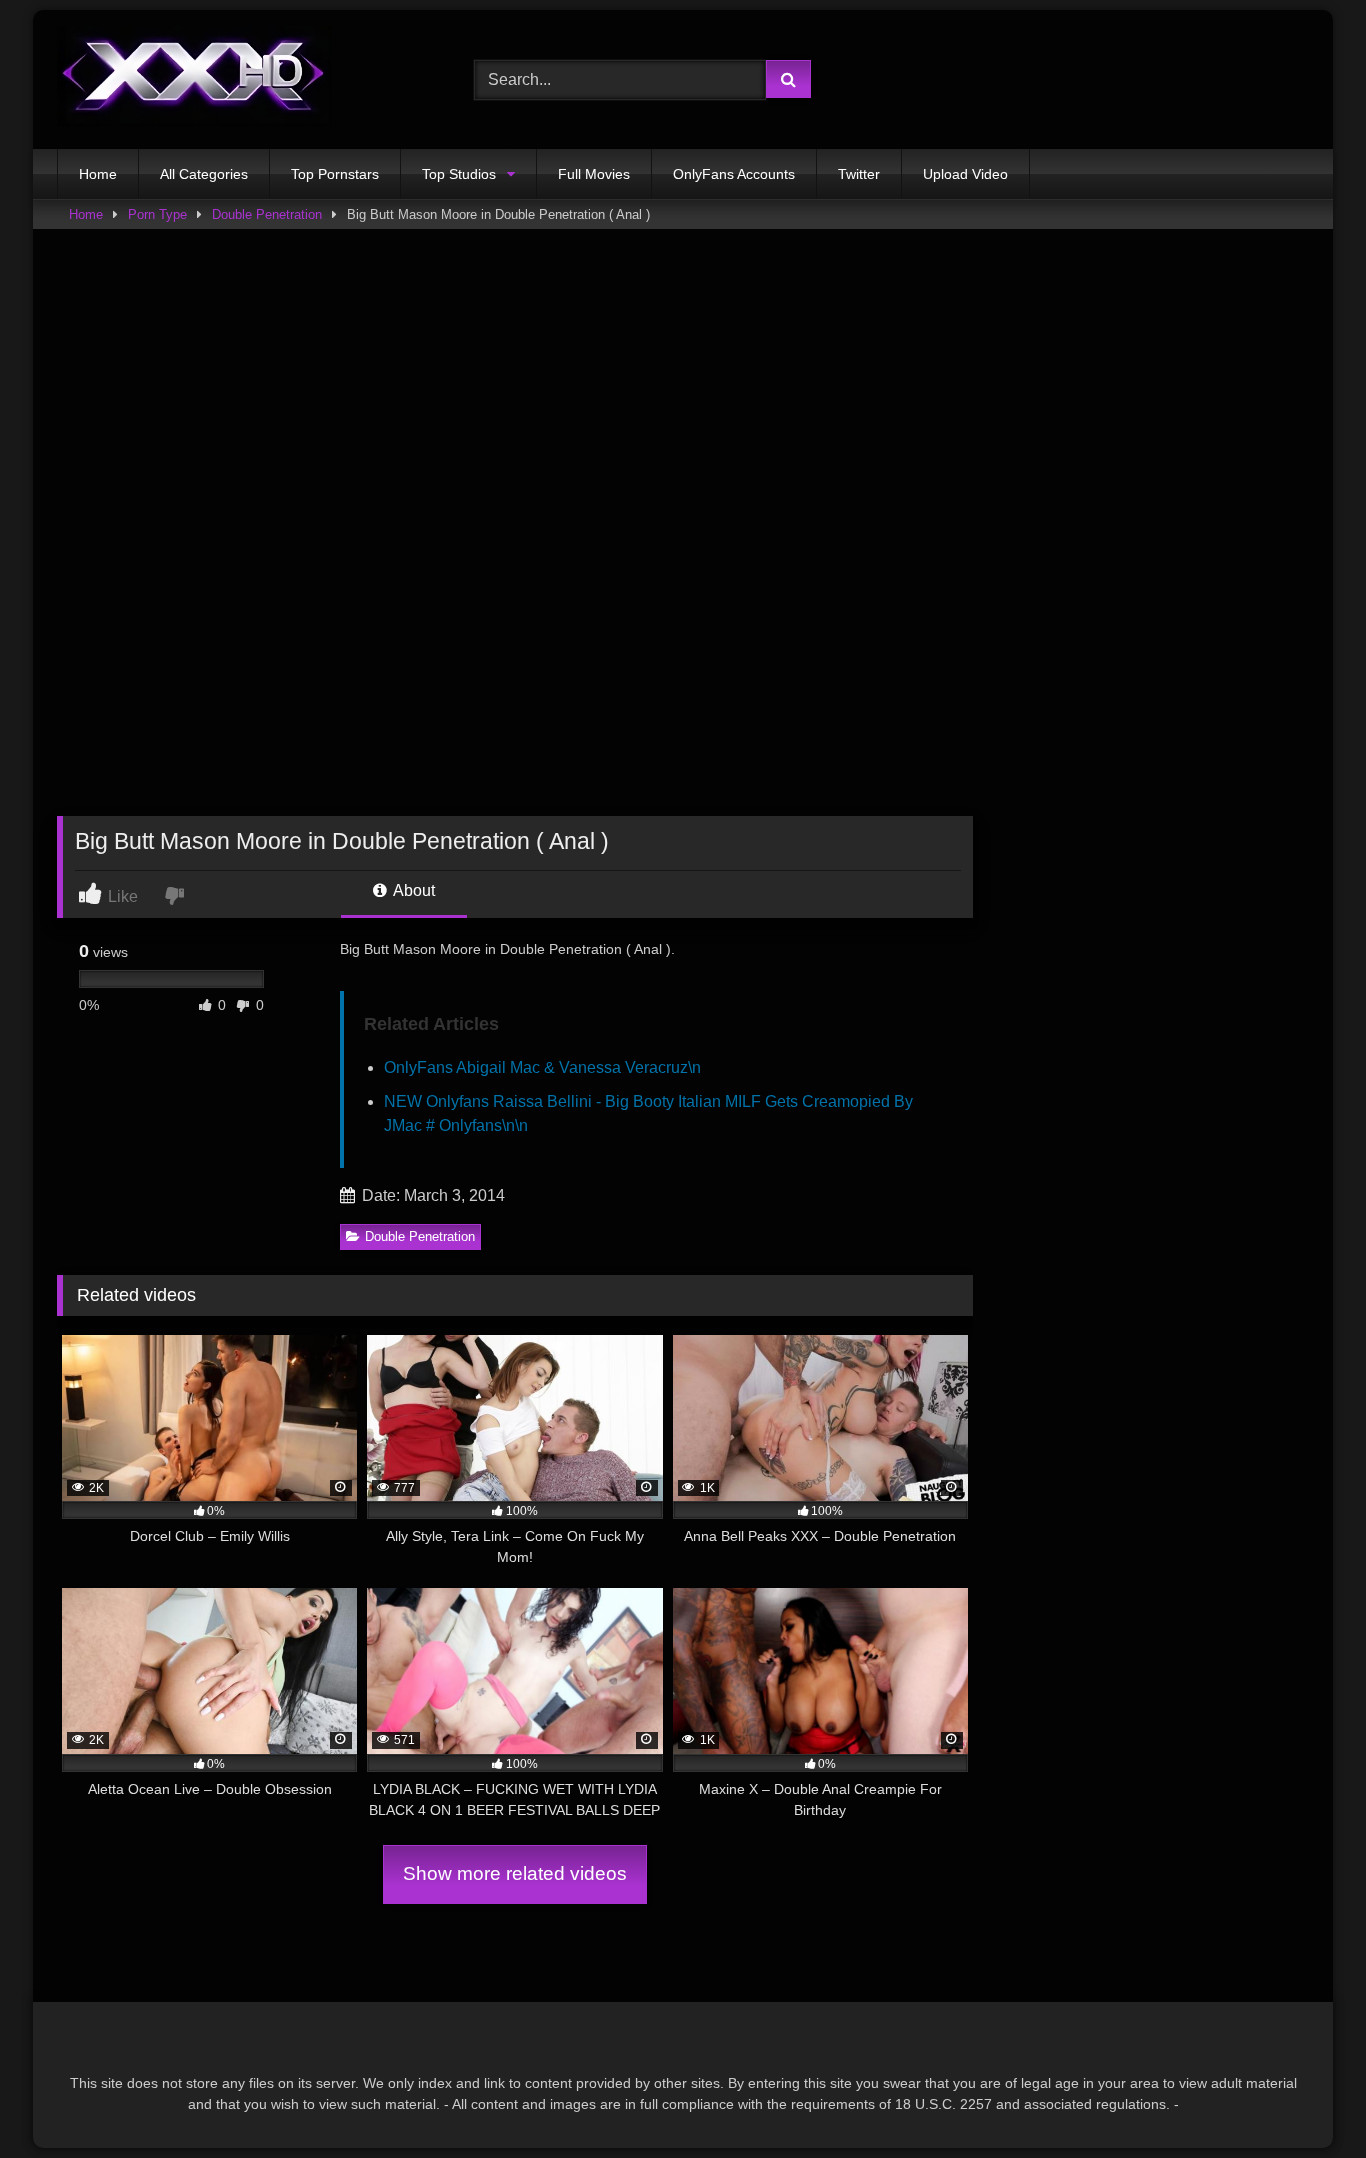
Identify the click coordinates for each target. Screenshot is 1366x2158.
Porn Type (157, 214)
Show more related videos (515, 1873)
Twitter (859, 174)
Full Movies (594, 174)
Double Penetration (267, 214)
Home (98, 174)
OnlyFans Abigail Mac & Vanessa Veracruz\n (542, 1067)
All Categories (204, 174)
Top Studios (459, 174)
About (412, 890)
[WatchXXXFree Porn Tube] (194, 79)
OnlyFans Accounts (734, 174)
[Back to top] (1304, 2098)
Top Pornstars (335, 174)
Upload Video (965, 174)
